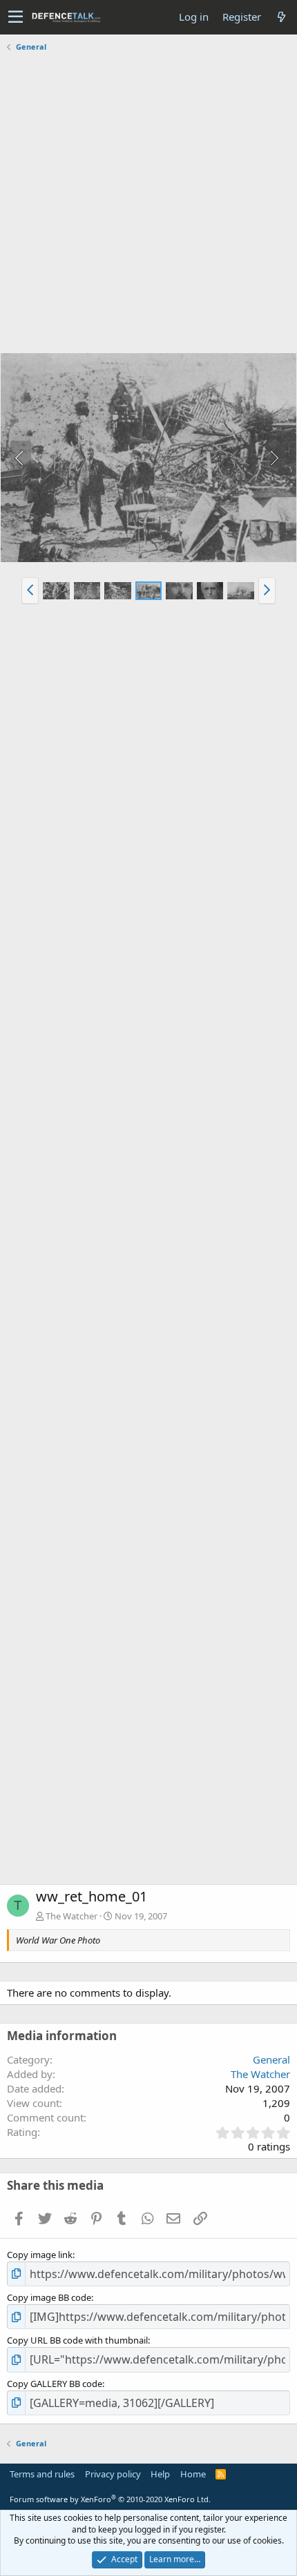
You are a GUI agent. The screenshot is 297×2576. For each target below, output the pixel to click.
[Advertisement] (148, 204)
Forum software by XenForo (110, 2499)
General (271, 2059)
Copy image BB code (49, 2297)
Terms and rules (42, 2474)
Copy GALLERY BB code (55, 2384)
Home (193, 2474)
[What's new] (281, 17)
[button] (16, 17)
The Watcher (71, 1916)
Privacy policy (113, 2474)
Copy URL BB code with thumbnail (77, 2340)
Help (160, 2474)
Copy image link (40, 2255)
